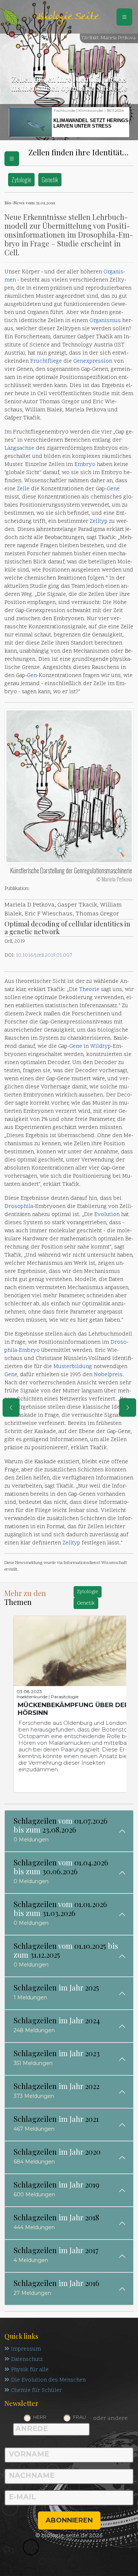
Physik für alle (30, 2370)
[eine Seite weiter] (128, 1408)
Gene (113, 489)
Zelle (23, 489)
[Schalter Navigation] (124, 17)
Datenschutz (27, 2360)
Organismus (105, 321)
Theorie (89, 990)
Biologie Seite (67, 17)
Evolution (107, 1215)
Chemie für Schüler (36, 2391)
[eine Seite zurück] (11, 1408)
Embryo (85, 465)
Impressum (26, 2349)
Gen (32, 676)
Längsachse (19, 448)
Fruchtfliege (46, 361)
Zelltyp (99, 522)
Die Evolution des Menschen (48, 2380)
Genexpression (93, 361)
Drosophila (19, 1207)
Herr (40, 2417)
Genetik (50, 179)
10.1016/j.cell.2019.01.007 (44, 955)
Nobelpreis (108, 1375)
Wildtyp (100, 1047)
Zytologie (21, 179)
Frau (79, 2417)
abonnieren (69, 2520)
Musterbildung (73, 1367)
